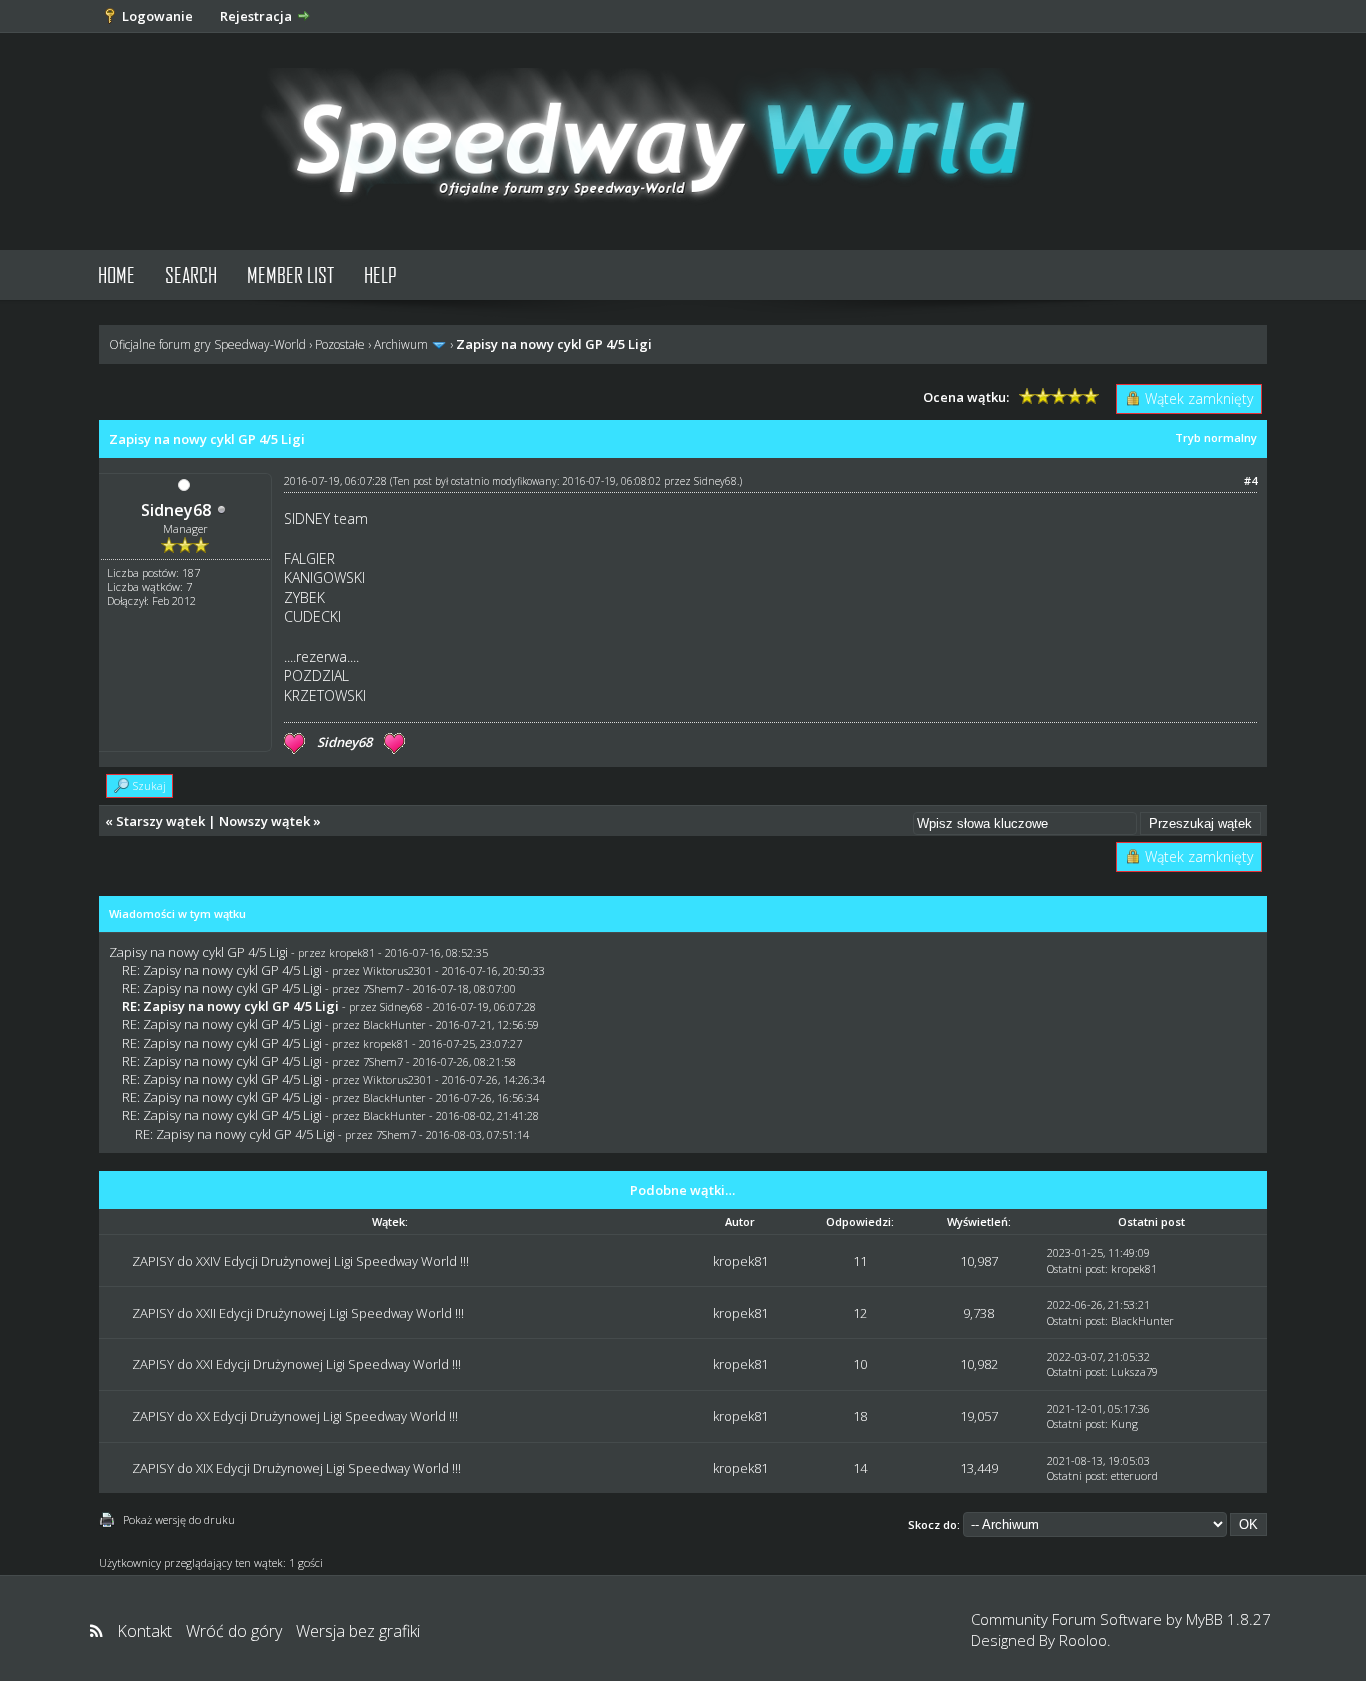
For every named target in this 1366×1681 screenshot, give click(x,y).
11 (860, 1261)
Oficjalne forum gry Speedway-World (207, 344)
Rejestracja (256, 16)
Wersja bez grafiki (358, 1631)
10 (860, 1364)
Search (191, 274)
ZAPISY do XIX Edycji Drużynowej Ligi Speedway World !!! (296, 1468)
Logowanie (157, 16)
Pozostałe (340, 344)
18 (860, 1416)
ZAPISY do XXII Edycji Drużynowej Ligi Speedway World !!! (298, 1313)
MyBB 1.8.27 (1228, 1619)
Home (116, 274)
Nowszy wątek (264, 821)
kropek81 (352, 952)
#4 (1250, 480)
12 (860, 1313)
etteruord (1134, 1475)
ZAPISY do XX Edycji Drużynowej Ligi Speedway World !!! (295, 1416)
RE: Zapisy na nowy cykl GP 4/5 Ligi (222, 970)
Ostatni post (1076, 1268)
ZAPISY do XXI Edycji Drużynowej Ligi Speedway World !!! (296, 1364)
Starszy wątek (160, 821)
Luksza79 (1134, 1371)
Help (380, 274)
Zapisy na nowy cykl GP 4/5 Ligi (198, 952)
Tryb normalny (1216, 437)
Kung (1124, 1423)
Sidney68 (176, 510)
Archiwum (401, 344)
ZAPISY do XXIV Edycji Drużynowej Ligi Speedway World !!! (300, 1261)
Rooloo (1083, 1640)
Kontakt (144, 1631)
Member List (290, 274)
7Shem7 (383, 988)
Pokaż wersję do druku (179, 1519)
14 (860, 1468)
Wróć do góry (234, 1631)
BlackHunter (394, 1024)
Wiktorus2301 (397, 970)
